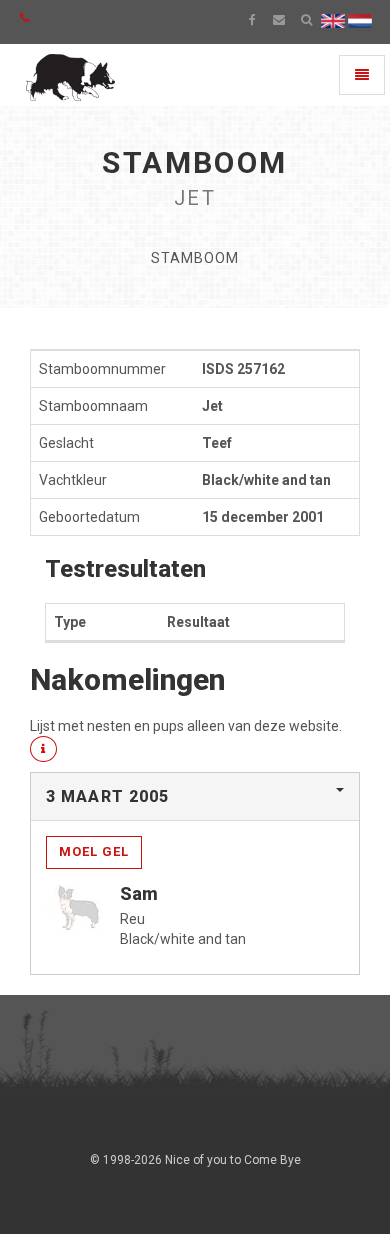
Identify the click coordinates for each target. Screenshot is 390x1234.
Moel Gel (94, 851)
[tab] (195, 797)
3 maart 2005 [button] (107, 796)
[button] (43, 749)
